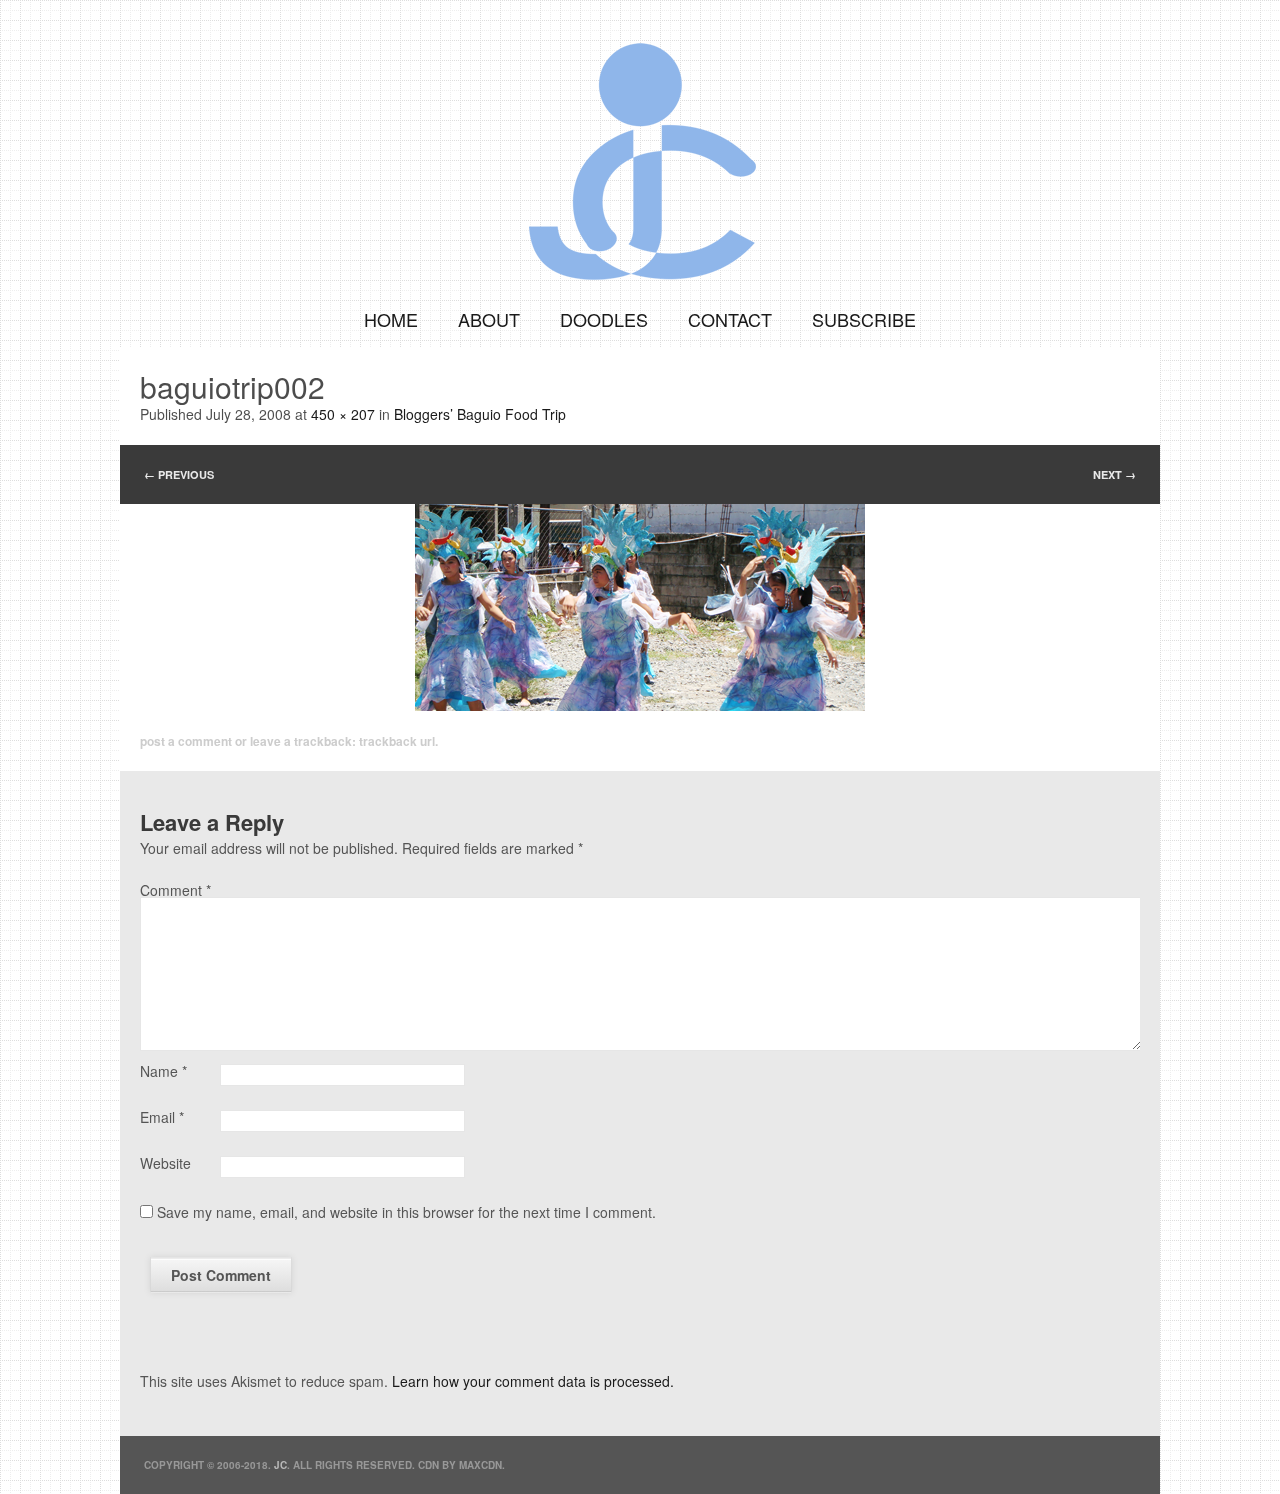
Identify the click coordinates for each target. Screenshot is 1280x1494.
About (489, 319)
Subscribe (864, 319)
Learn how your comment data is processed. (533, 1381)
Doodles (604, 319)
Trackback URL (397, 741)
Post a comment (186, 741)
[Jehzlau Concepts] (640, 145)
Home (391, 319)
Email (162, 1117)
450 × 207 (343, 414)
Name (163, 1071)
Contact (730, 319)
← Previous (179, 474)
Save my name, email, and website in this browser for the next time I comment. (406, 1212)
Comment (175, 890)
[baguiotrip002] (640, 607)
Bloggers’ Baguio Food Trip (480, 414)
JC (280, 1465)
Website (165, 1163)
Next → (1114, 474)
